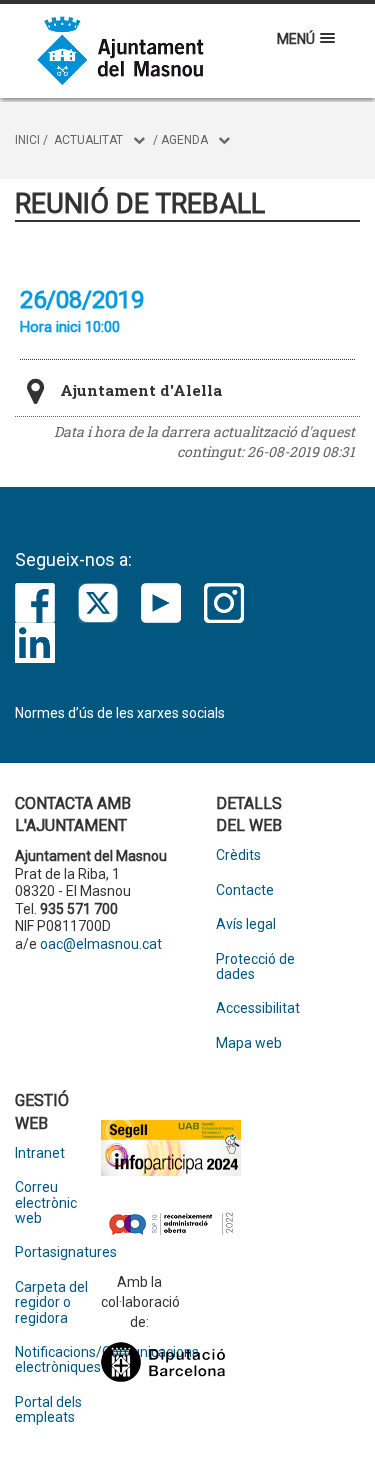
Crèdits (238, 855)
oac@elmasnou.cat (101, 944)
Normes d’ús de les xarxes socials (120, 713)
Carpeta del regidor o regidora (51, 1303)
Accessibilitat (258, 1008)
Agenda (184, 140)
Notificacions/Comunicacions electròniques (58, 1360)
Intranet (40, 1153)
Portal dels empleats (48, 1410)
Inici (27, 140)
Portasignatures (58, 1252)
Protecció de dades (255, 967)
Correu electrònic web (46, 1203)
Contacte (245, 890)
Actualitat (88, 140)
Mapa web (249, 1043)
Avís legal (246, 924)
